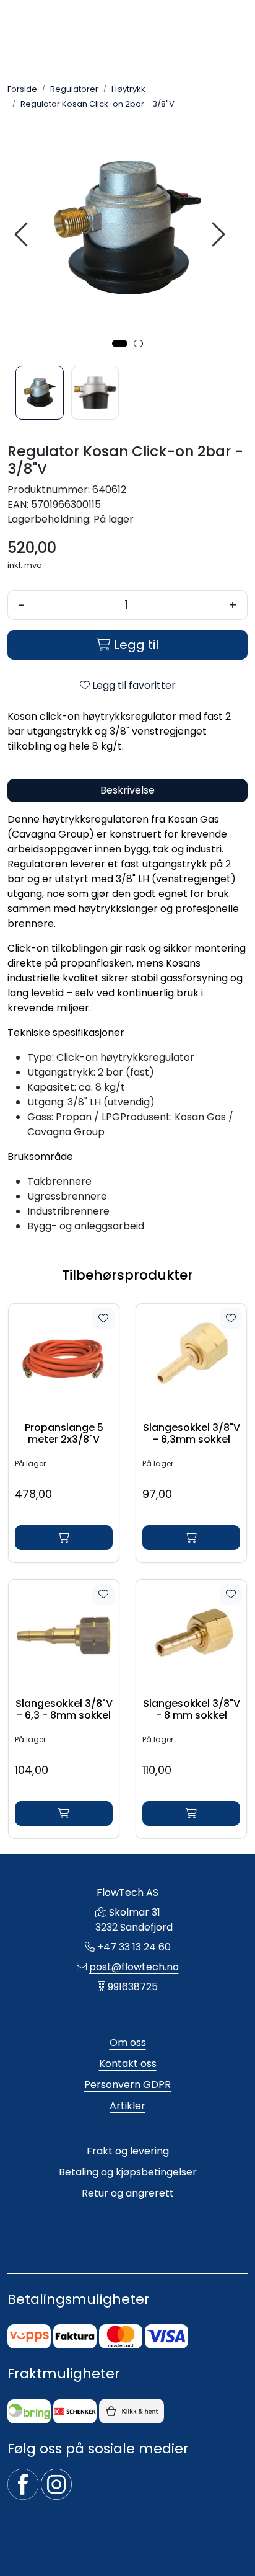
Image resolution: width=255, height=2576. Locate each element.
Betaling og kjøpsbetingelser (128, 2172)
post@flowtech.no (134, 1967)
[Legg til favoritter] (103, 1319)
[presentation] (23, 235)
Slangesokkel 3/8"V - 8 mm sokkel (192, 1709)
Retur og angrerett (128, 2193)
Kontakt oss (128, 2064)
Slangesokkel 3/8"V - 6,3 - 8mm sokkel (64, 1709)
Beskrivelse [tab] (127, 790)
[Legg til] (64, 1538)
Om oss (128, 2043)
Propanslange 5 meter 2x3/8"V (64, 1433)
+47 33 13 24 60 (134, 1947)
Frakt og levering (128, 2151)
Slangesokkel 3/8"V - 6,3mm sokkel (192, 1433)
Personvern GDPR (127, 2085)
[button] (120, 343)
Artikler (127, 2106)
